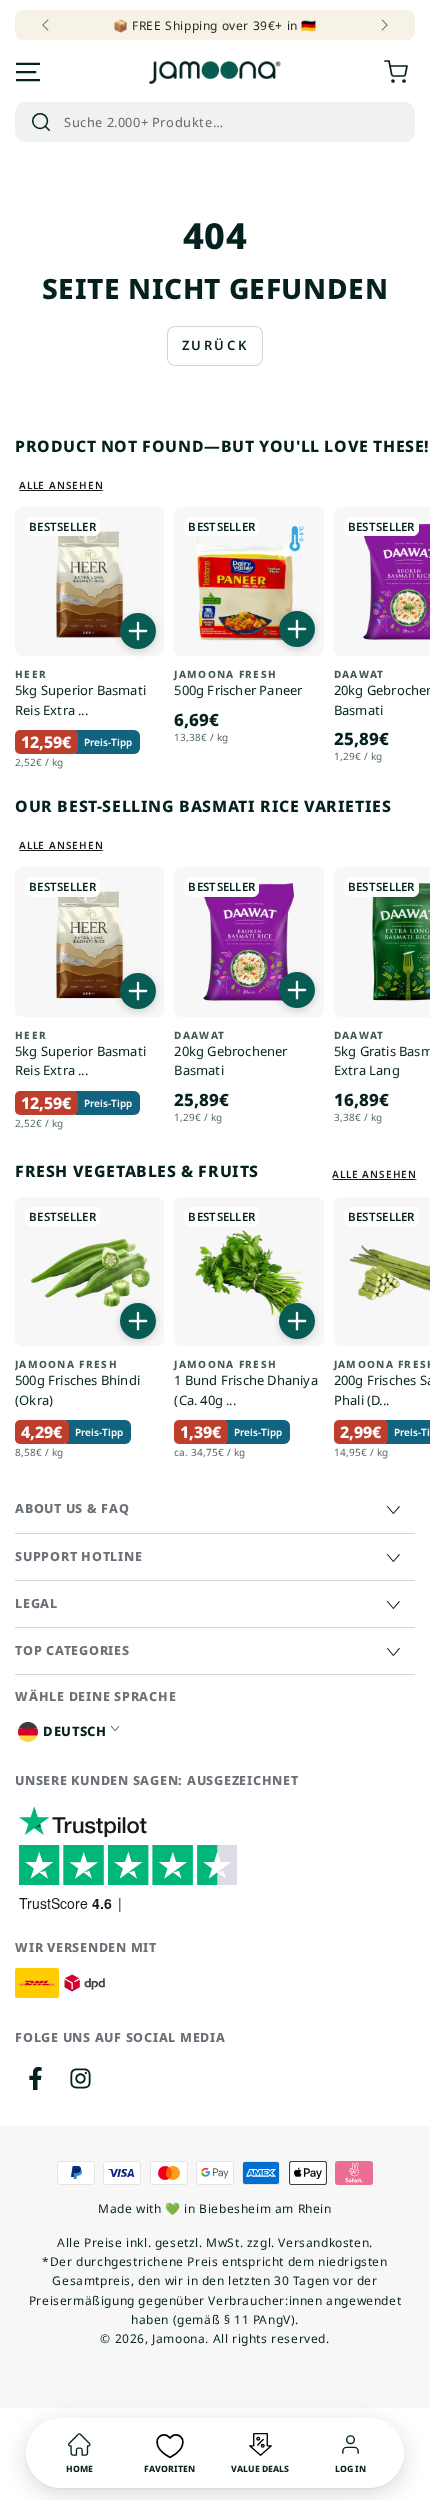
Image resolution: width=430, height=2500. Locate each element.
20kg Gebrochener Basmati (230, 1054)
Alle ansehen (61, 485)
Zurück (215, 345)
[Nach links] (47, 25)
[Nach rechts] (383, 25)
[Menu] (28, 72)
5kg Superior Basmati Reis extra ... (80, 693)
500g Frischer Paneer (238, 683)
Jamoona (178, 2338)
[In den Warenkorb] (138, 631)
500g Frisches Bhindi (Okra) (77, 1383)
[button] (215, 122)
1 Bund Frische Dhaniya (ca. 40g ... (245, 1383)
